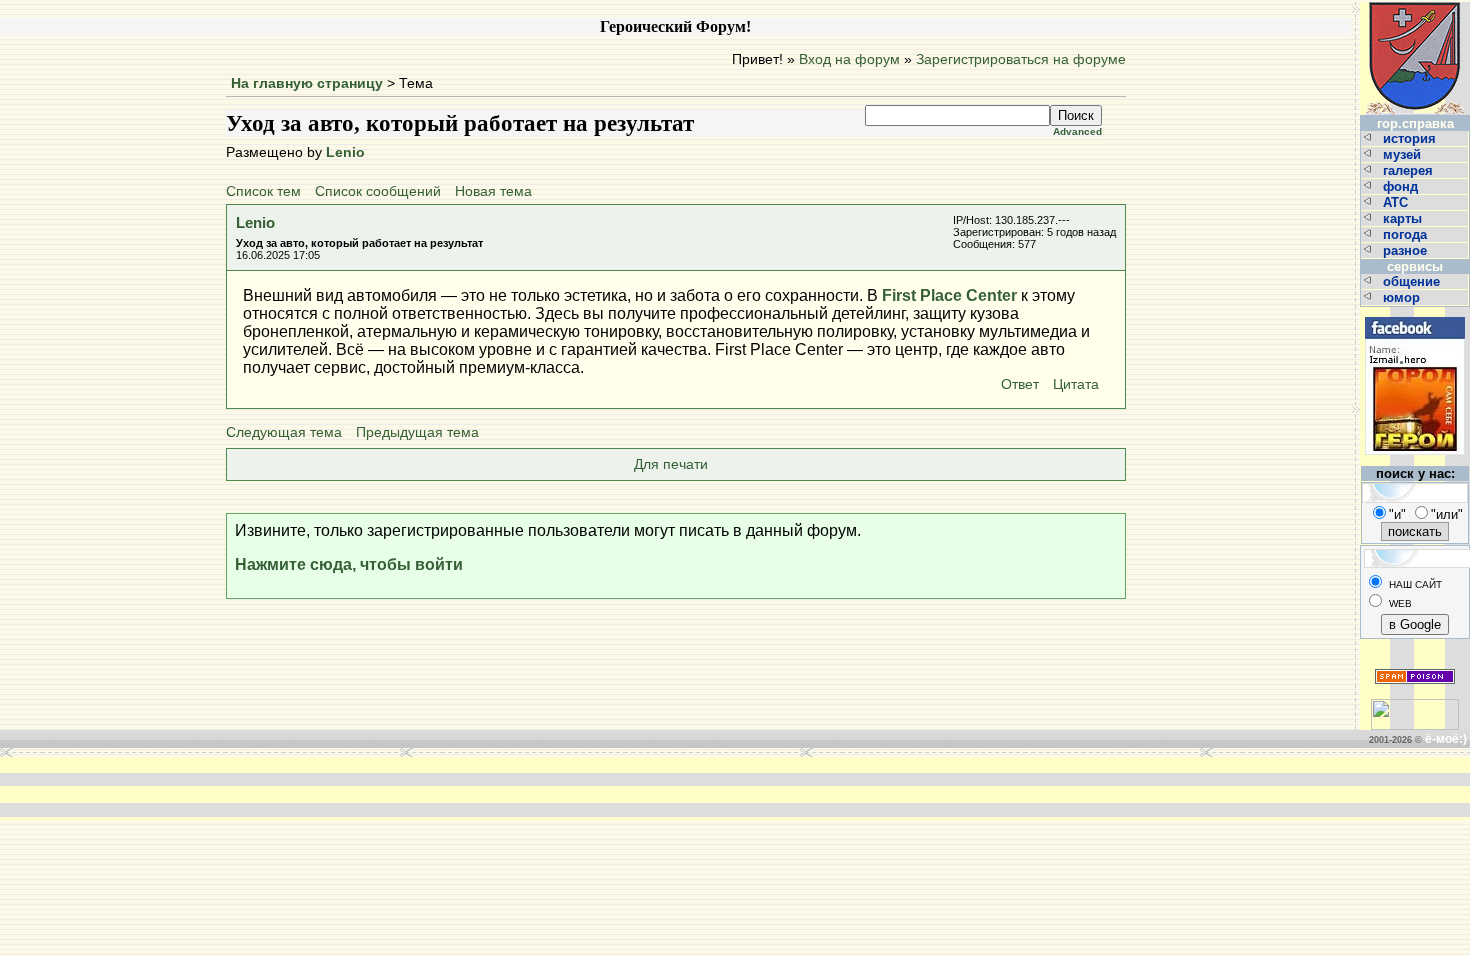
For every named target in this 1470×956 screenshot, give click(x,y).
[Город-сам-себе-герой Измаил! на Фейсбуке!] (1415, 314)
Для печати (671, 464)
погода (1407, 234)
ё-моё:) (1446, 739)
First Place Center (949, 295)
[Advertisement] (433, 787)
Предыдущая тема (417, 432)
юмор (1403, 297)
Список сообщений (378, 191)
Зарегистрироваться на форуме (1021, 59)
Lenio (345, 152)
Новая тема (493, 191)
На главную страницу (307, 83)
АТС (1397, 202)
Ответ (1020, 384)
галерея (1410, 170)
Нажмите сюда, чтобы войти (349, 564)
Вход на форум (849, 59)
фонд (1402, 186)
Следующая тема (284, 432)
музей (1404, 154)
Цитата (1076, 384)
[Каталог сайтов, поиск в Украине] (1415, 706)
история (1411, 138)
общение (1413, 281)
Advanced (1077, 131)
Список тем (263, 191)
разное (1407, 250)
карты (1404, 218)
